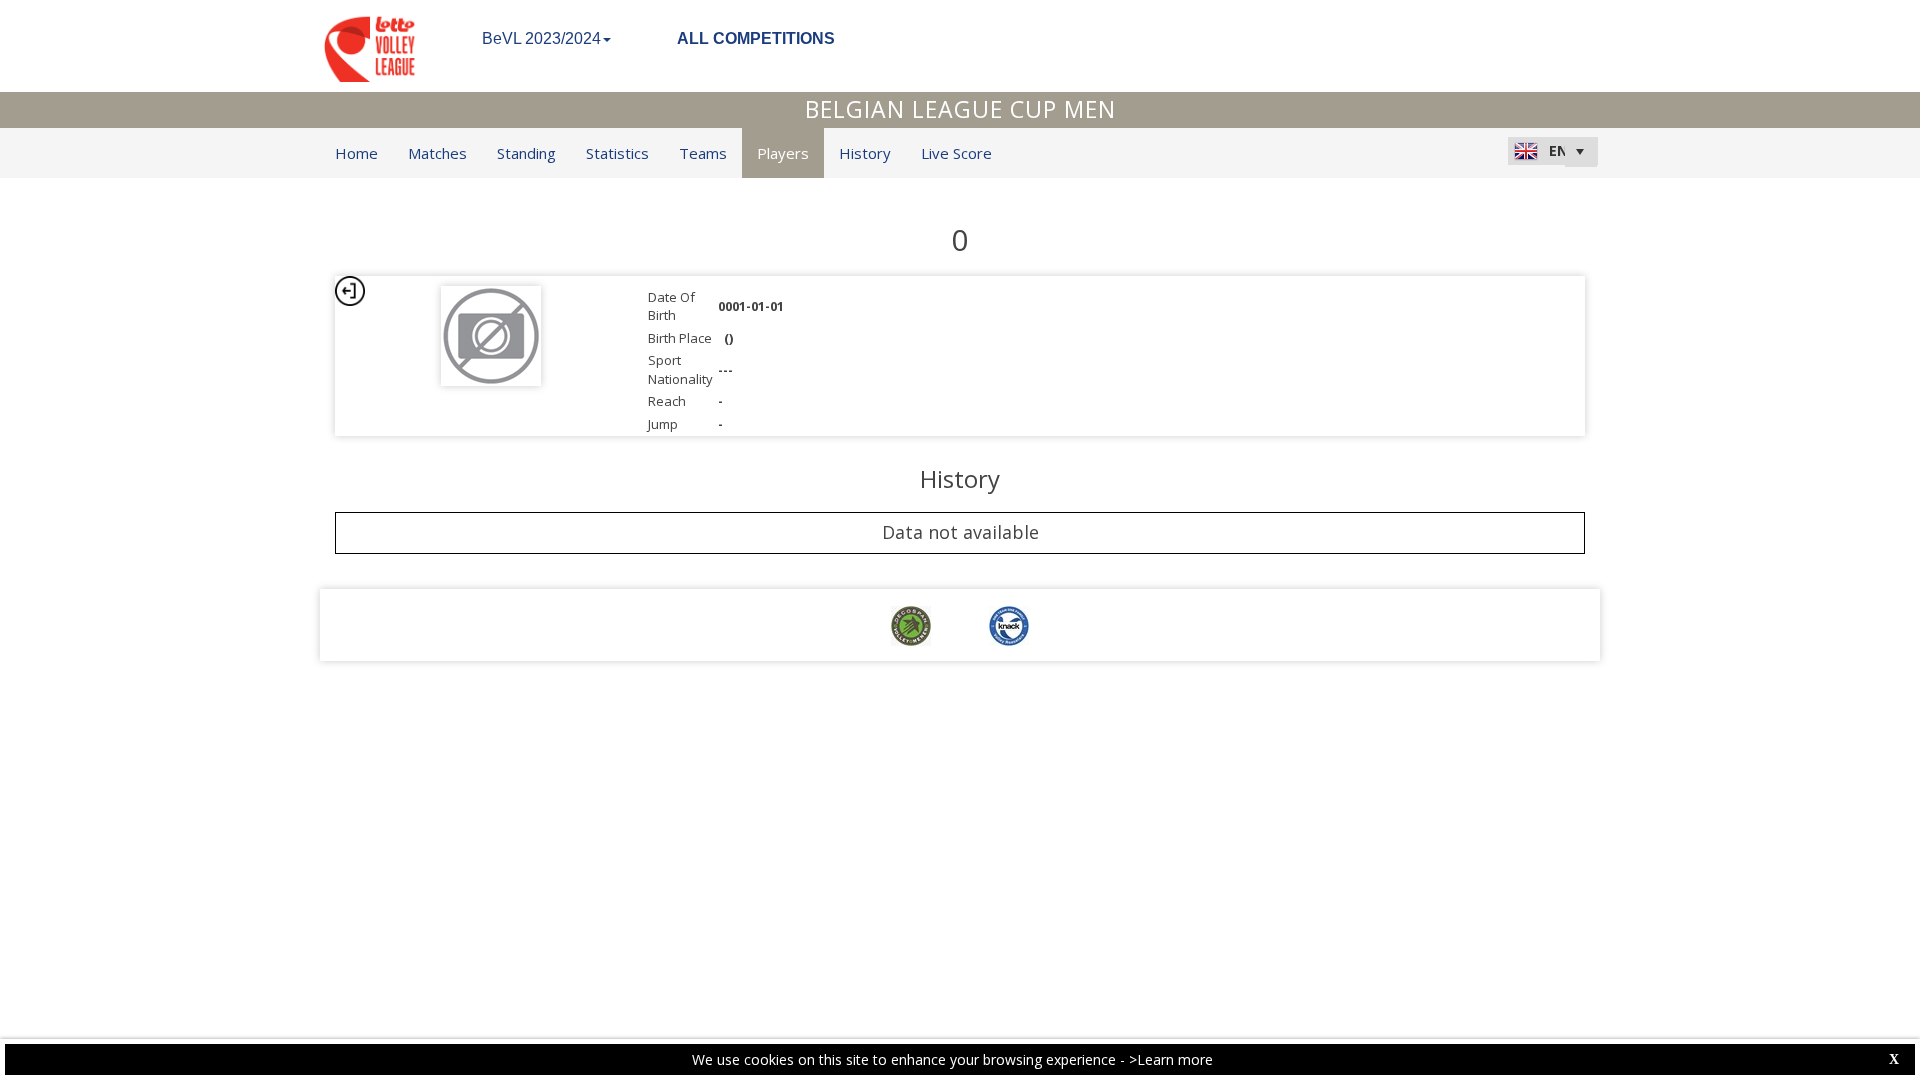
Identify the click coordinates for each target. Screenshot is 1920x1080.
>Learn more (1171, 1059)
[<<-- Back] (350, 291)
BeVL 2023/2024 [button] (541, 38)
